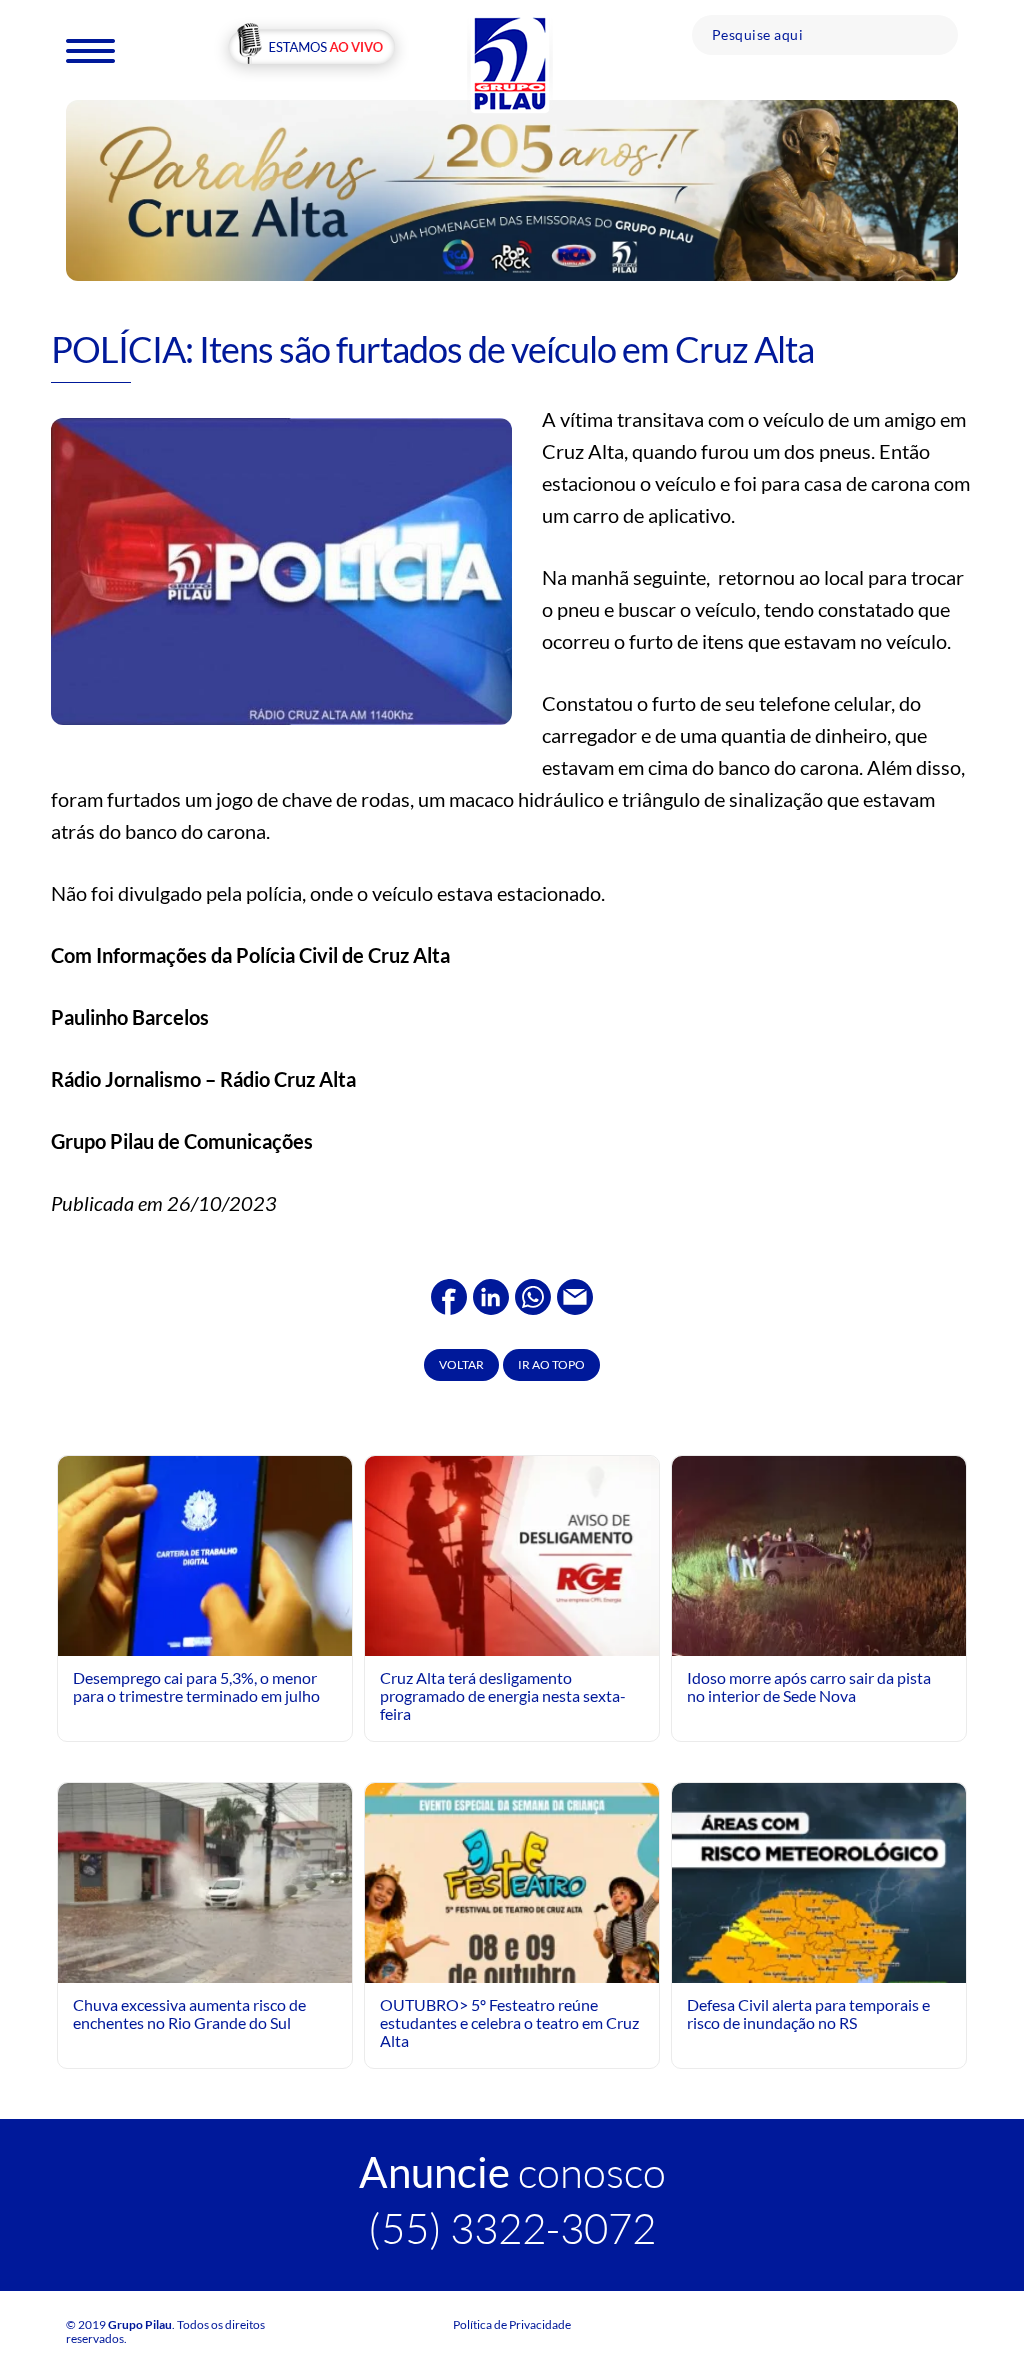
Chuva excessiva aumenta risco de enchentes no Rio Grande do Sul (189, 2013)
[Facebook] (449, 1294)
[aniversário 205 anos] (512, 188)
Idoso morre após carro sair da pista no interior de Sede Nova (809, 1686)
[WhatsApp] (533, 1294)
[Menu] (90, 49)
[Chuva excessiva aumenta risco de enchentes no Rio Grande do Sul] (205, 1882)
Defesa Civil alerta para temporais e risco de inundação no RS (808, 2013)
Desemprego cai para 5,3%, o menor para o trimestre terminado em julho (196, 1686)
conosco (512, 2171)
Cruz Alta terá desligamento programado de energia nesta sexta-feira (503, 1696)
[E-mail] (575, 1294)
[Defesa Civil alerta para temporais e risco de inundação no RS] (819, 1963)
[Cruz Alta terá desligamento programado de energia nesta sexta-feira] (512, 1553)
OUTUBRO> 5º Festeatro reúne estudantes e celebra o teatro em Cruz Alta (509, 2023)
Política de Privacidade (512, 2324)
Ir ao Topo (551, 1364)
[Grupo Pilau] (510, 62)
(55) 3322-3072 (512, 2227)
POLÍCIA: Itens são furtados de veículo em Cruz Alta (432, 349)
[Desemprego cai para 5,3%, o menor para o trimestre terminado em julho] (205, 1553)
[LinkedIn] (491, 1294)
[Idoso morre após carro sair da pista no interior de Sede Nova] (819, 1553)
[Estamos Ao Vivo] (311, 48)
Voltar (461, 1364)
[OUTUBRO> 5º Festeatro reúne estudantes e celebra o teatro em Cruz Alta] (512, 1963)
